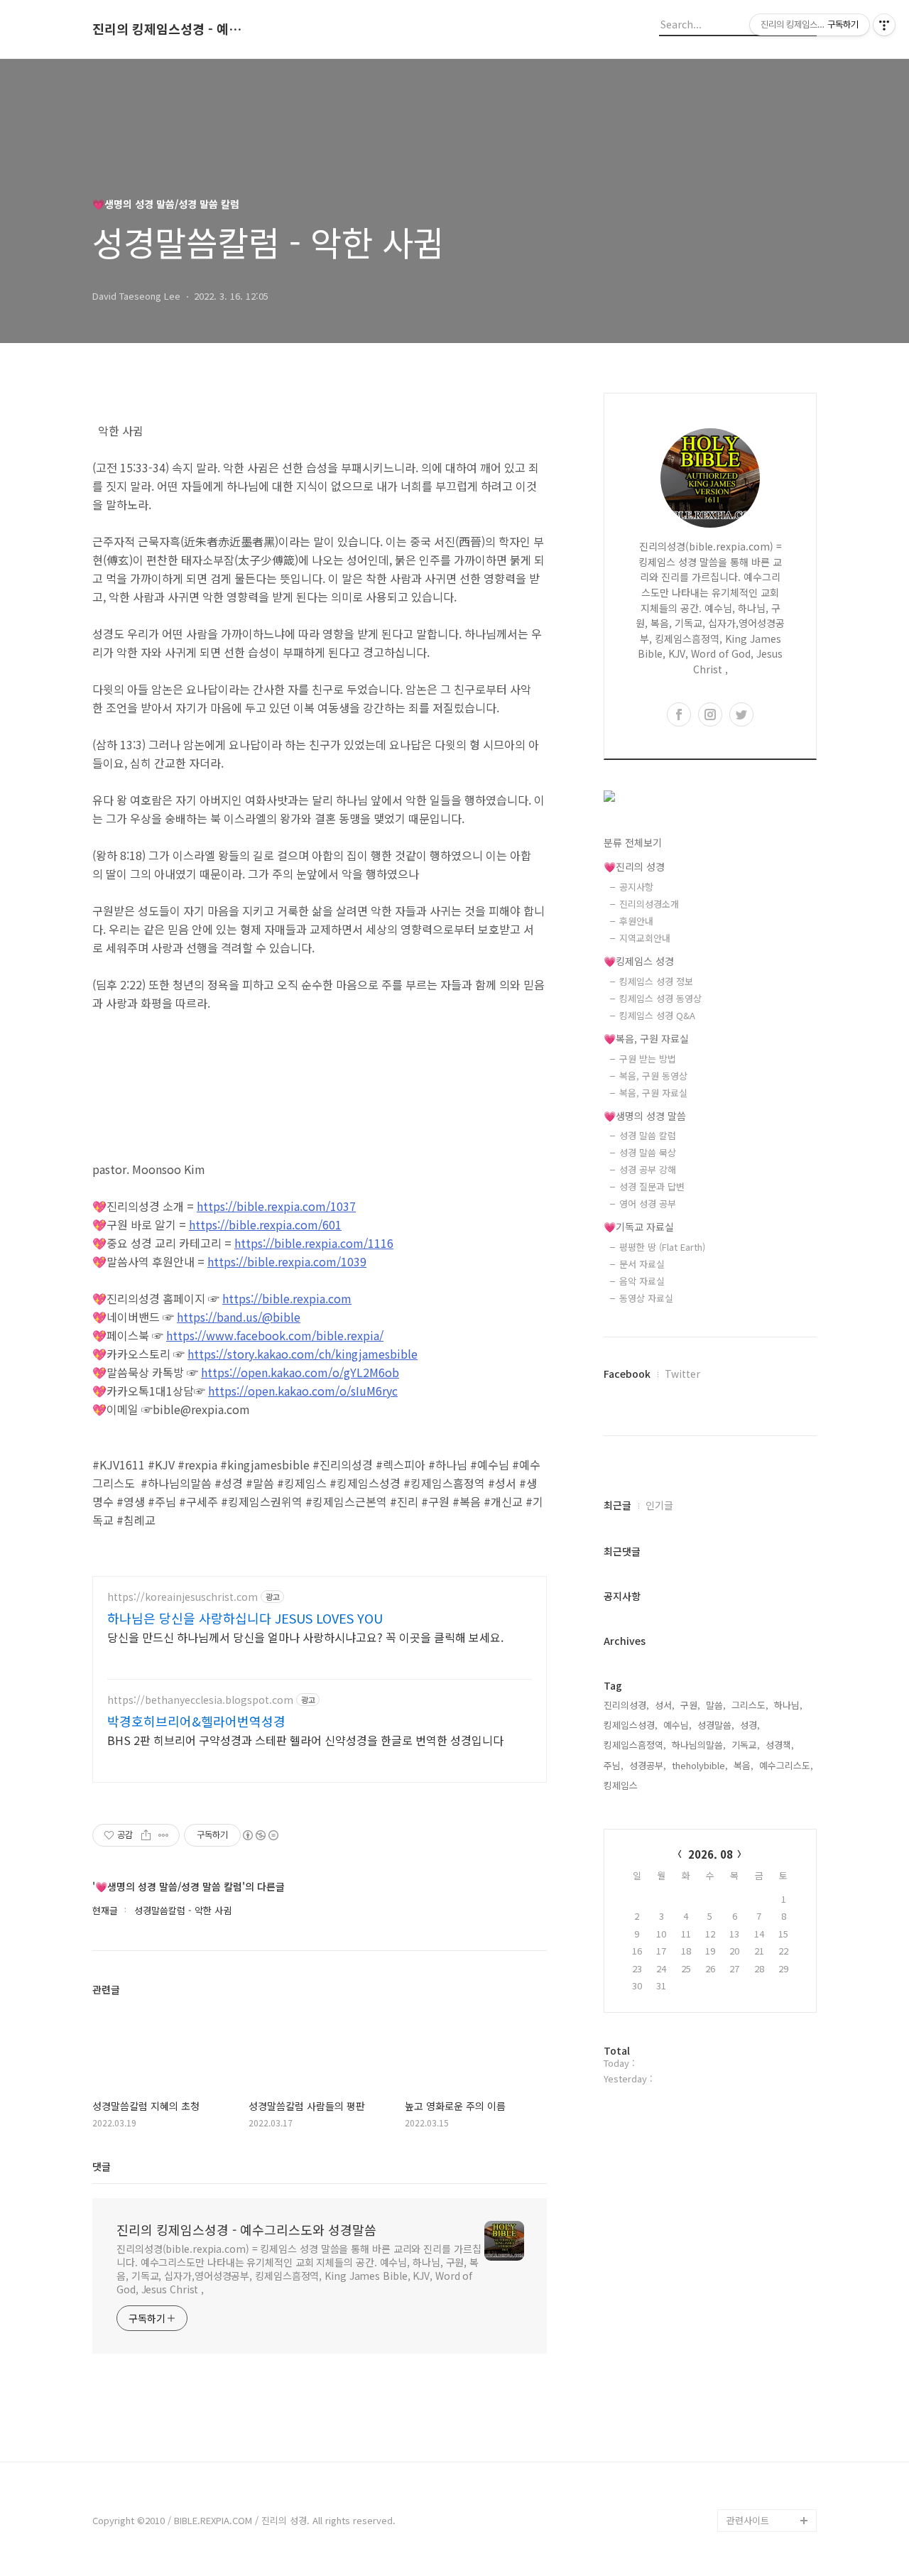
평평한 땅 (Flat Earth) (662, 1247)
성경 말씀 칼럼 (648, 1135)
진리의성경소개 (649, 904)
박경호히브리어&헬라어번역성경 (196, 1721)
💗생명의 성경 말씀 (645, 1116)
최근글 (617, 1505)
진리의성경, (626, 1705)
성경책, (780, 1745)
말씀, (716, 1705)
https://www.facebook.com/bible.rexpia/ (275, 1335)
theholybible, (700, 1765)
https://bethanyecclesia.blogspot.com (200, 1700)
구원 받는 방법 (648, 1059)
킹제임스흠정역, (635, 1745)
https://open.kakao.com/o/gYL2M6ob (300, 1372)
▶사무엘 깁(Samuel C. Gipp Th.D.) (767, 2395)
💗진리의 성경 (634, 866)
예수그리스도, (786, 1765)
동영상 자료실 (646, 1298)
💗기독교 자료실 (639, 1227)
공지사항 (636, 887)
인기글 (659, 1505)
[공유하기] (146, 1835)
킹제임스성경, (631, 1725)
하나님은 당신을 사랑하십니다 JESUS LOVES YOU (245, 1618)
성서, (665, 1705)
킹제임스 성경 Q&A (657, 1015)
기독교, (746, 1745)
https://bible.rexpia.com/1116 (314, 1243)
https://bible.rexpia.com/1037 (276, 1206)
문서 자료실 (642, 1264)
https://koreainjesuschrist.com (183, 1597)
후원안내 (636, 921)
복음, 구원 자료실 (653, 1093)
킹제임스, (622, 1785)
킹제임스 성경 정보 (656, 981)
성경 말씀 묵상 (648, 1152)
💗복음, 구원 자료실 (646, 1038)
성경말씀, (716, 1725)
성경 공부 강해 (648, 1169)
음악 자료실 (642, 1281)
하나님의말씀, (699, 1745)
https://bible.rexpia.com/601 (265, 1224)
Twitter (682, 1374)
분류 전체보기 (633, 842)
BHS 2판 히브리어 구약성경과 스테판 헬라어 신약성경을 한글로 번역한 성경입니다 (305, 1740)
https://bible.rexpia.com (287, 1298)
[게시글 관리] (164, 1835)
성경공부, (648, 1765)
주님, (614, 1765)
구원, (690, 1705)
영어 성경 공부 (648, 1203)
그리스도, (750, 1705)
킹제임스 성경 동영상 (660, 998)
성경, (750, 1725)
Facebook (627, 1374)
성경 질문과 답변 (652, 1186)
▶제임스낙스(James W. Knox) (769, 2441)
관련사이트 (748, 2520)
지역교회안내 (645, 938)
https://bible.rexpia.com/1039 (287, 1261)
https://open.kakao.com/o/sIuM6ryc (303, 1391)
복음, (744, 1765)
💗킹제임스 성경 (639, 961)
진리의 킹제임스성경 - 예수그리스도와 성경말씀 (170, 29)
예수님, (677, 1725)
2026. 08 (711, 1854)
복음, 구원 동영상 (653, 1076)
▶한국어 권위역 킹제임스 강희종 (769, 2486)
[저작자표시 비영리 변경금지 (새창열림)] (260, 1835)
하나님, (788, 1705)
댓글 (102, 2166)
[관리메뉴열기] (884, 25)
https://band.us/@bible (239, 1317)
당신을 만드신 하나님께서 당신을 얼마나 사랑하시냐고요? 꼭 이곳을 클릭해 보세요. (305, 1637)
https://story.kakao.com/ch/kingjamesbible (303, 1354)
